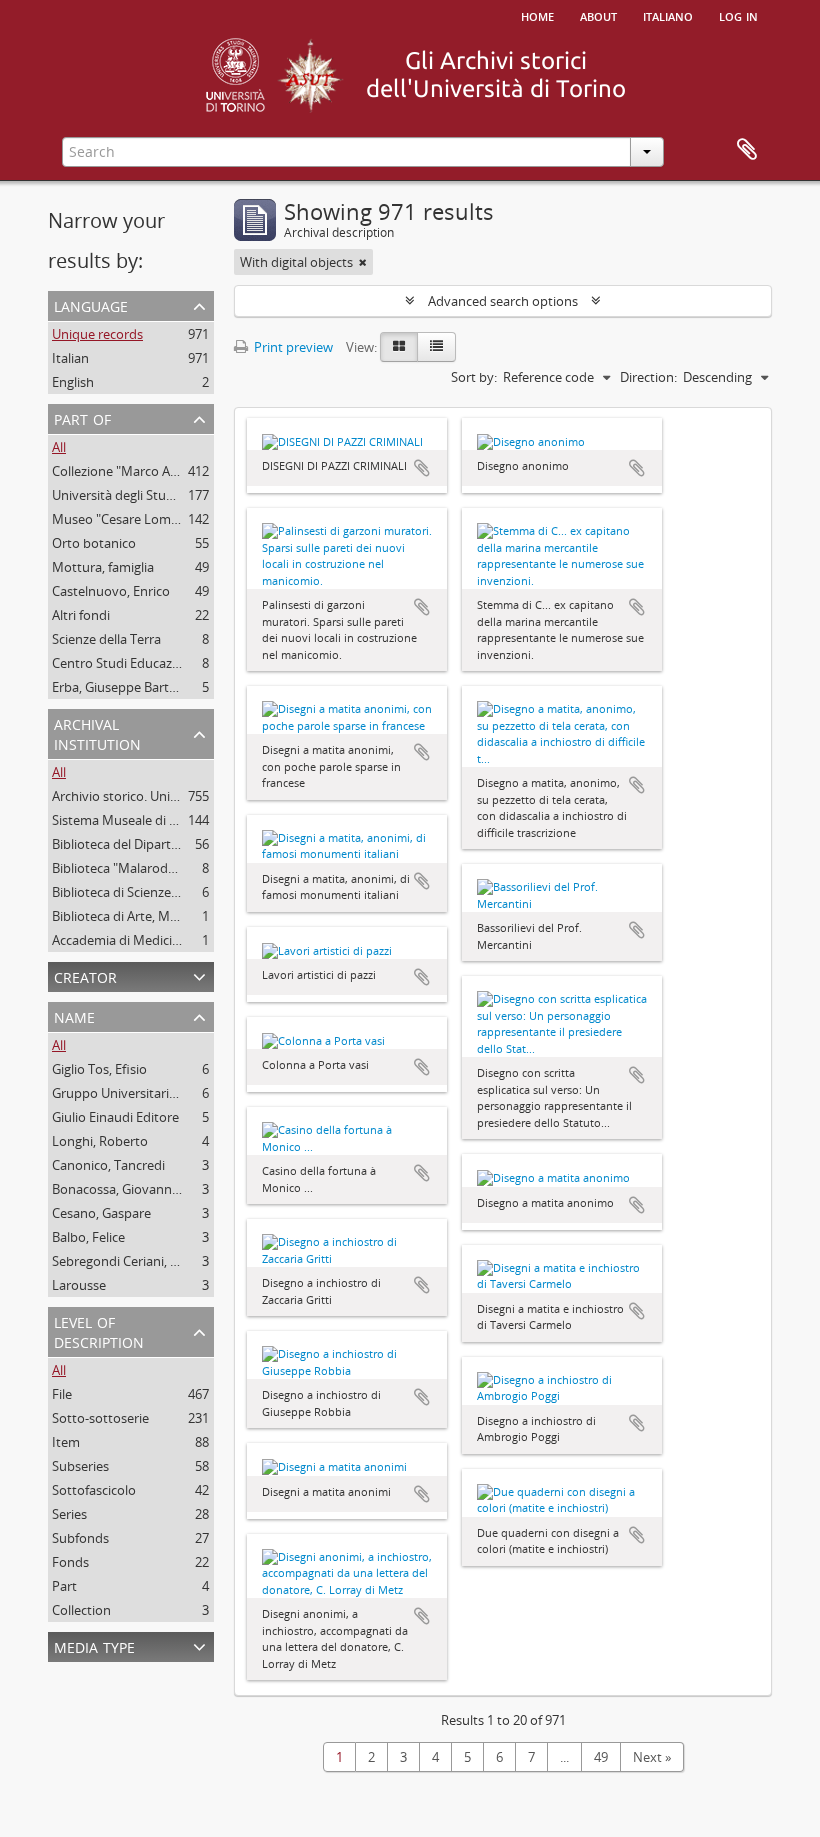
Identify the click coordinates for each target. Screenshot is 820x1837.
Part (64, 1586)
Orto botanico (94, 543)
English (73, 382)
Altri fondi (81, 615)
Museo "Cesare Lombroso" (131, 519)
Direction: (648, 377)
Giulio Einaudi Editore (115, 1117)
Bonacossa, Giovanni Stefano (138, 1189)
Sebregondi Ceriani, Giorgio (132, 1261)
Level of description (99, 1330)
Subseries (80, 1466)
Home (537, 15)
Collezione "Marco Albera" (128, 471)
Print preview (292, 347)
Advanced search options (503, 301)
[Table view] (436, 347)
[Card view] (399, 347)
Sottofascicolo (94, 1490)
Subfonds (80, 1538)
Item (66, 1442)
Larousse (79, 1285)
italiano (668, 15)
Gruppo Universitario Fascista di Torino (167, 1093)
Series (69, 1514)
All (59, 447)
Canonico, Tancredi (108, 1165)
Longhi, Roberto (100, 1141)
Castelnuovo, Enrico (111, 591)
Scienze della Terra (106, 639)
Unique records (97, 334)
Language (91, 304)
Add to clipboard (422, 468)
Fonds (70, 1562)
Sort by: (474, 377)
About (598, 15)
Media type (94, 1645)
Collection (81, 1610)
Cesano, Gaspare (101, 1213)
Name (74, 1015)
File (62, 1394)
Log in (738, 15)
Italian (70, 358)
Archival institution (97, 732)
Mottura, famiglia (103, 567)
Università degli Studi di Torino (142, 495)
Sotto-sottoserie (100, 1418)
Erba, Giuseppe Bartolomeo (133, 687)
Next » (652, 1757)
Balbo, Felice (88, 1237)
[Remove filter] (363, 262)
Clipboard (747, 150)
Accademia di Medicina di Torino (147, 940)
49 (601, 1757)
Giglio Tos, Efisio (99, 1069)
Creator (85, 975)
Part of (82, 417)
